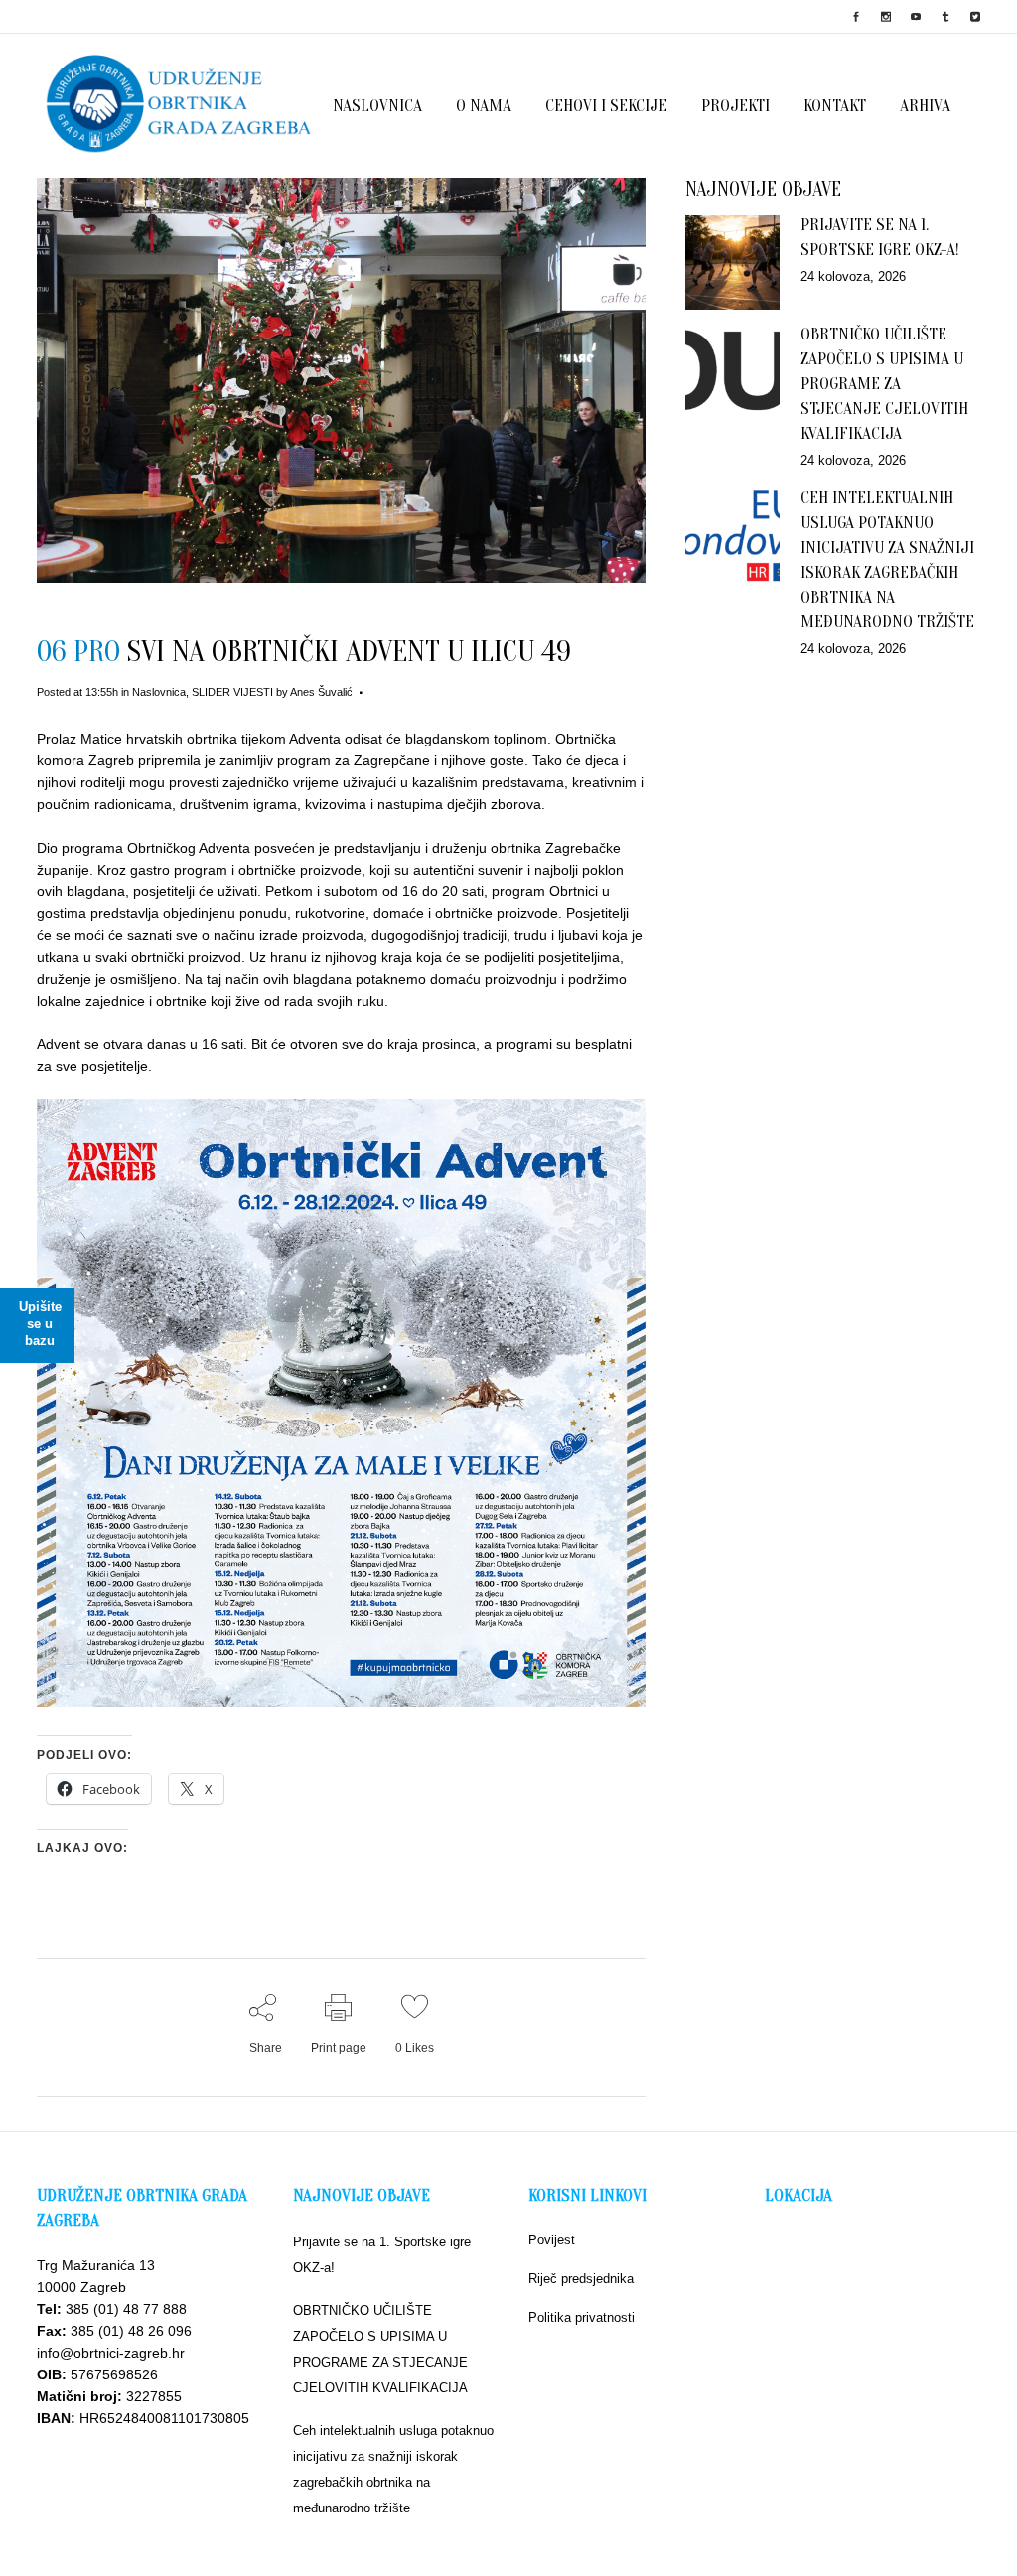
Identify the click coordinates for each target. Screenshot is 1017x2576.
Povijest (552, 2240)
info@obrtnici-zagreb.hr (111, 2353)
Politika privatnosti (581, 2317)
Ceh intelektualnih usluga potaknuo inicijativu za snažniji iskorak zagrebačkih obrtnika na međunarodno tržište (393, 2469)
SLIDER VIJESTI (232, 692)
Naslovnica (159, 692)
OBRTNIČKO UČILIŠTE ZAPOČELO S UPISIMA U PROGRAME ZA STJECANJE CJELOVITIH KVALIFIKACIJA (884, 384)
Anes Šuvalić (321, 692)
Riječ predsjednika (581, 2279)
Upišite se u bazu (40, 1324)
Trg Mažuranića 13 (96, 2265)
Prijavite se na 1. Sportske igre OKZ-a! (382, 2255)
